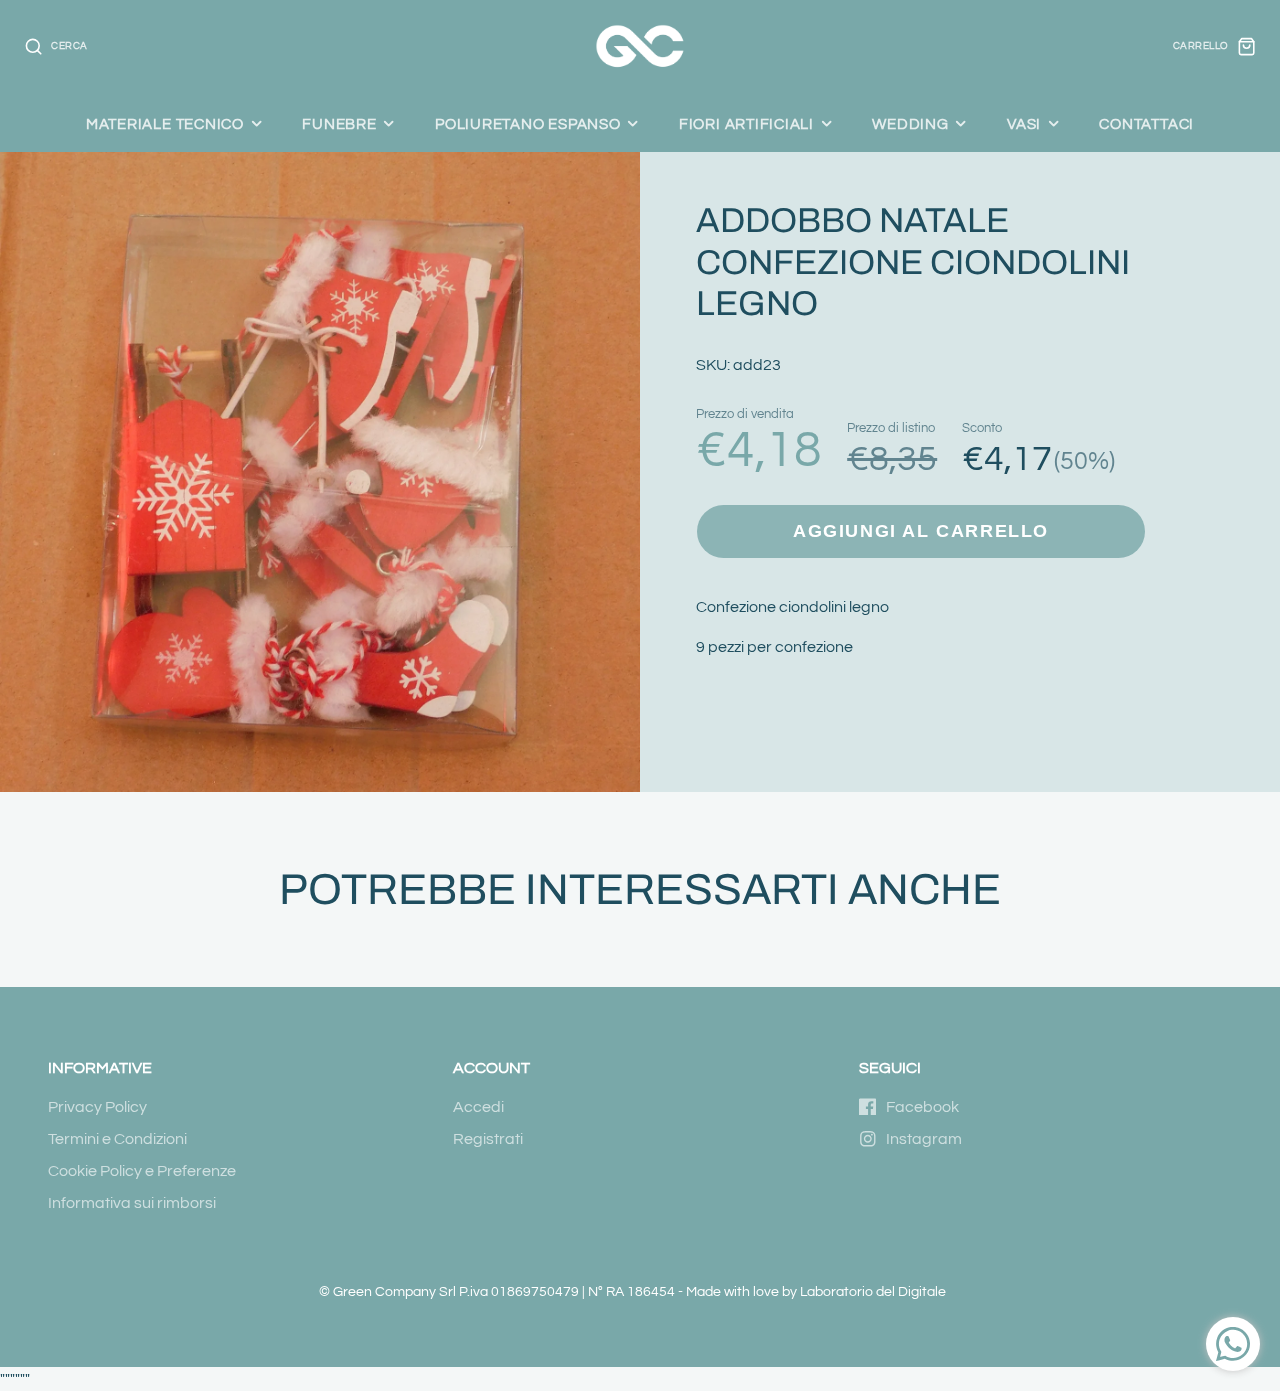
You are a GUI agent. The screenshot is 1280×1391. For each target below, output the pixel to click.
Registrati (488, 1139)
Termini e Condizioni (117, 1139)
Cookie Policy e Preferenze (142, 1171)
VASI (1024, 124)
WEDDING (910, 124)
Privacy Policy (97, 1107)
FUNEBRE (339, 124)
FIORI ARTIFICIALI (746, 124)
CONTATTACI (1146, 124)
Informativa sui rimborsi (132, 1203)
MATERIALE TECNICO (165, 124)
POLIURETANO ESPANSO (528, 124)
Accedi (478, 1107)
